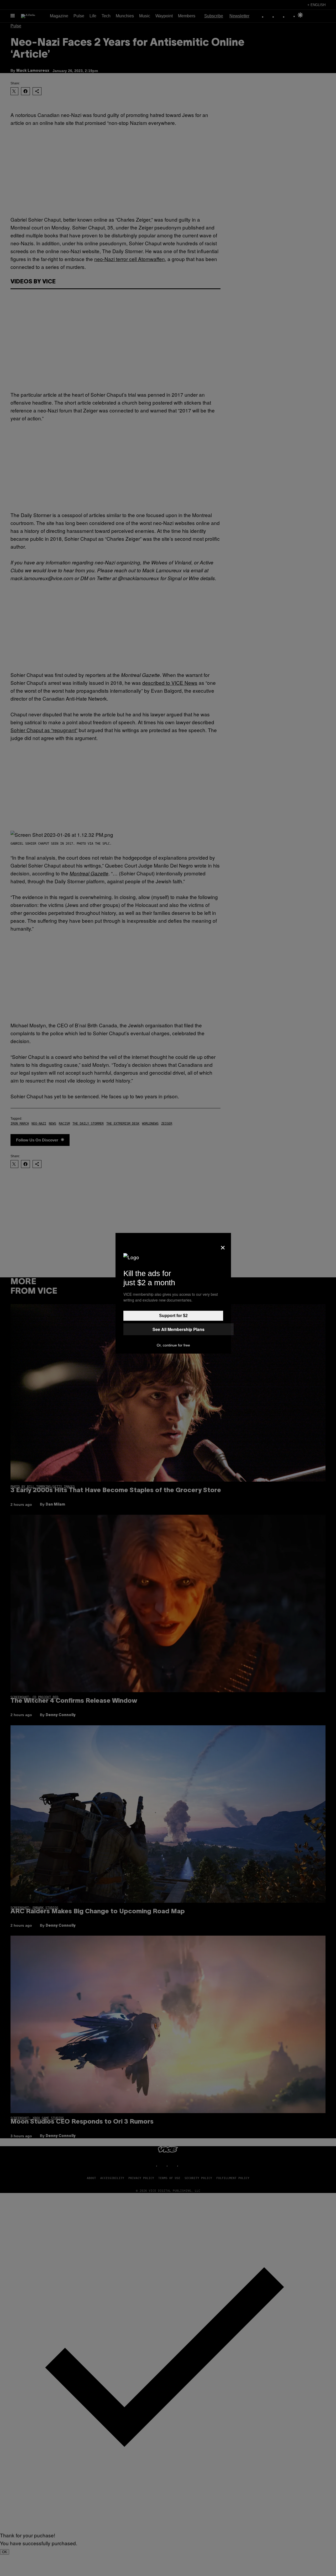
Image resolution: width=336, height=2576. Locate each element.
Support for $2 (173, 1316)
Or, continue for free (173, 1345)
